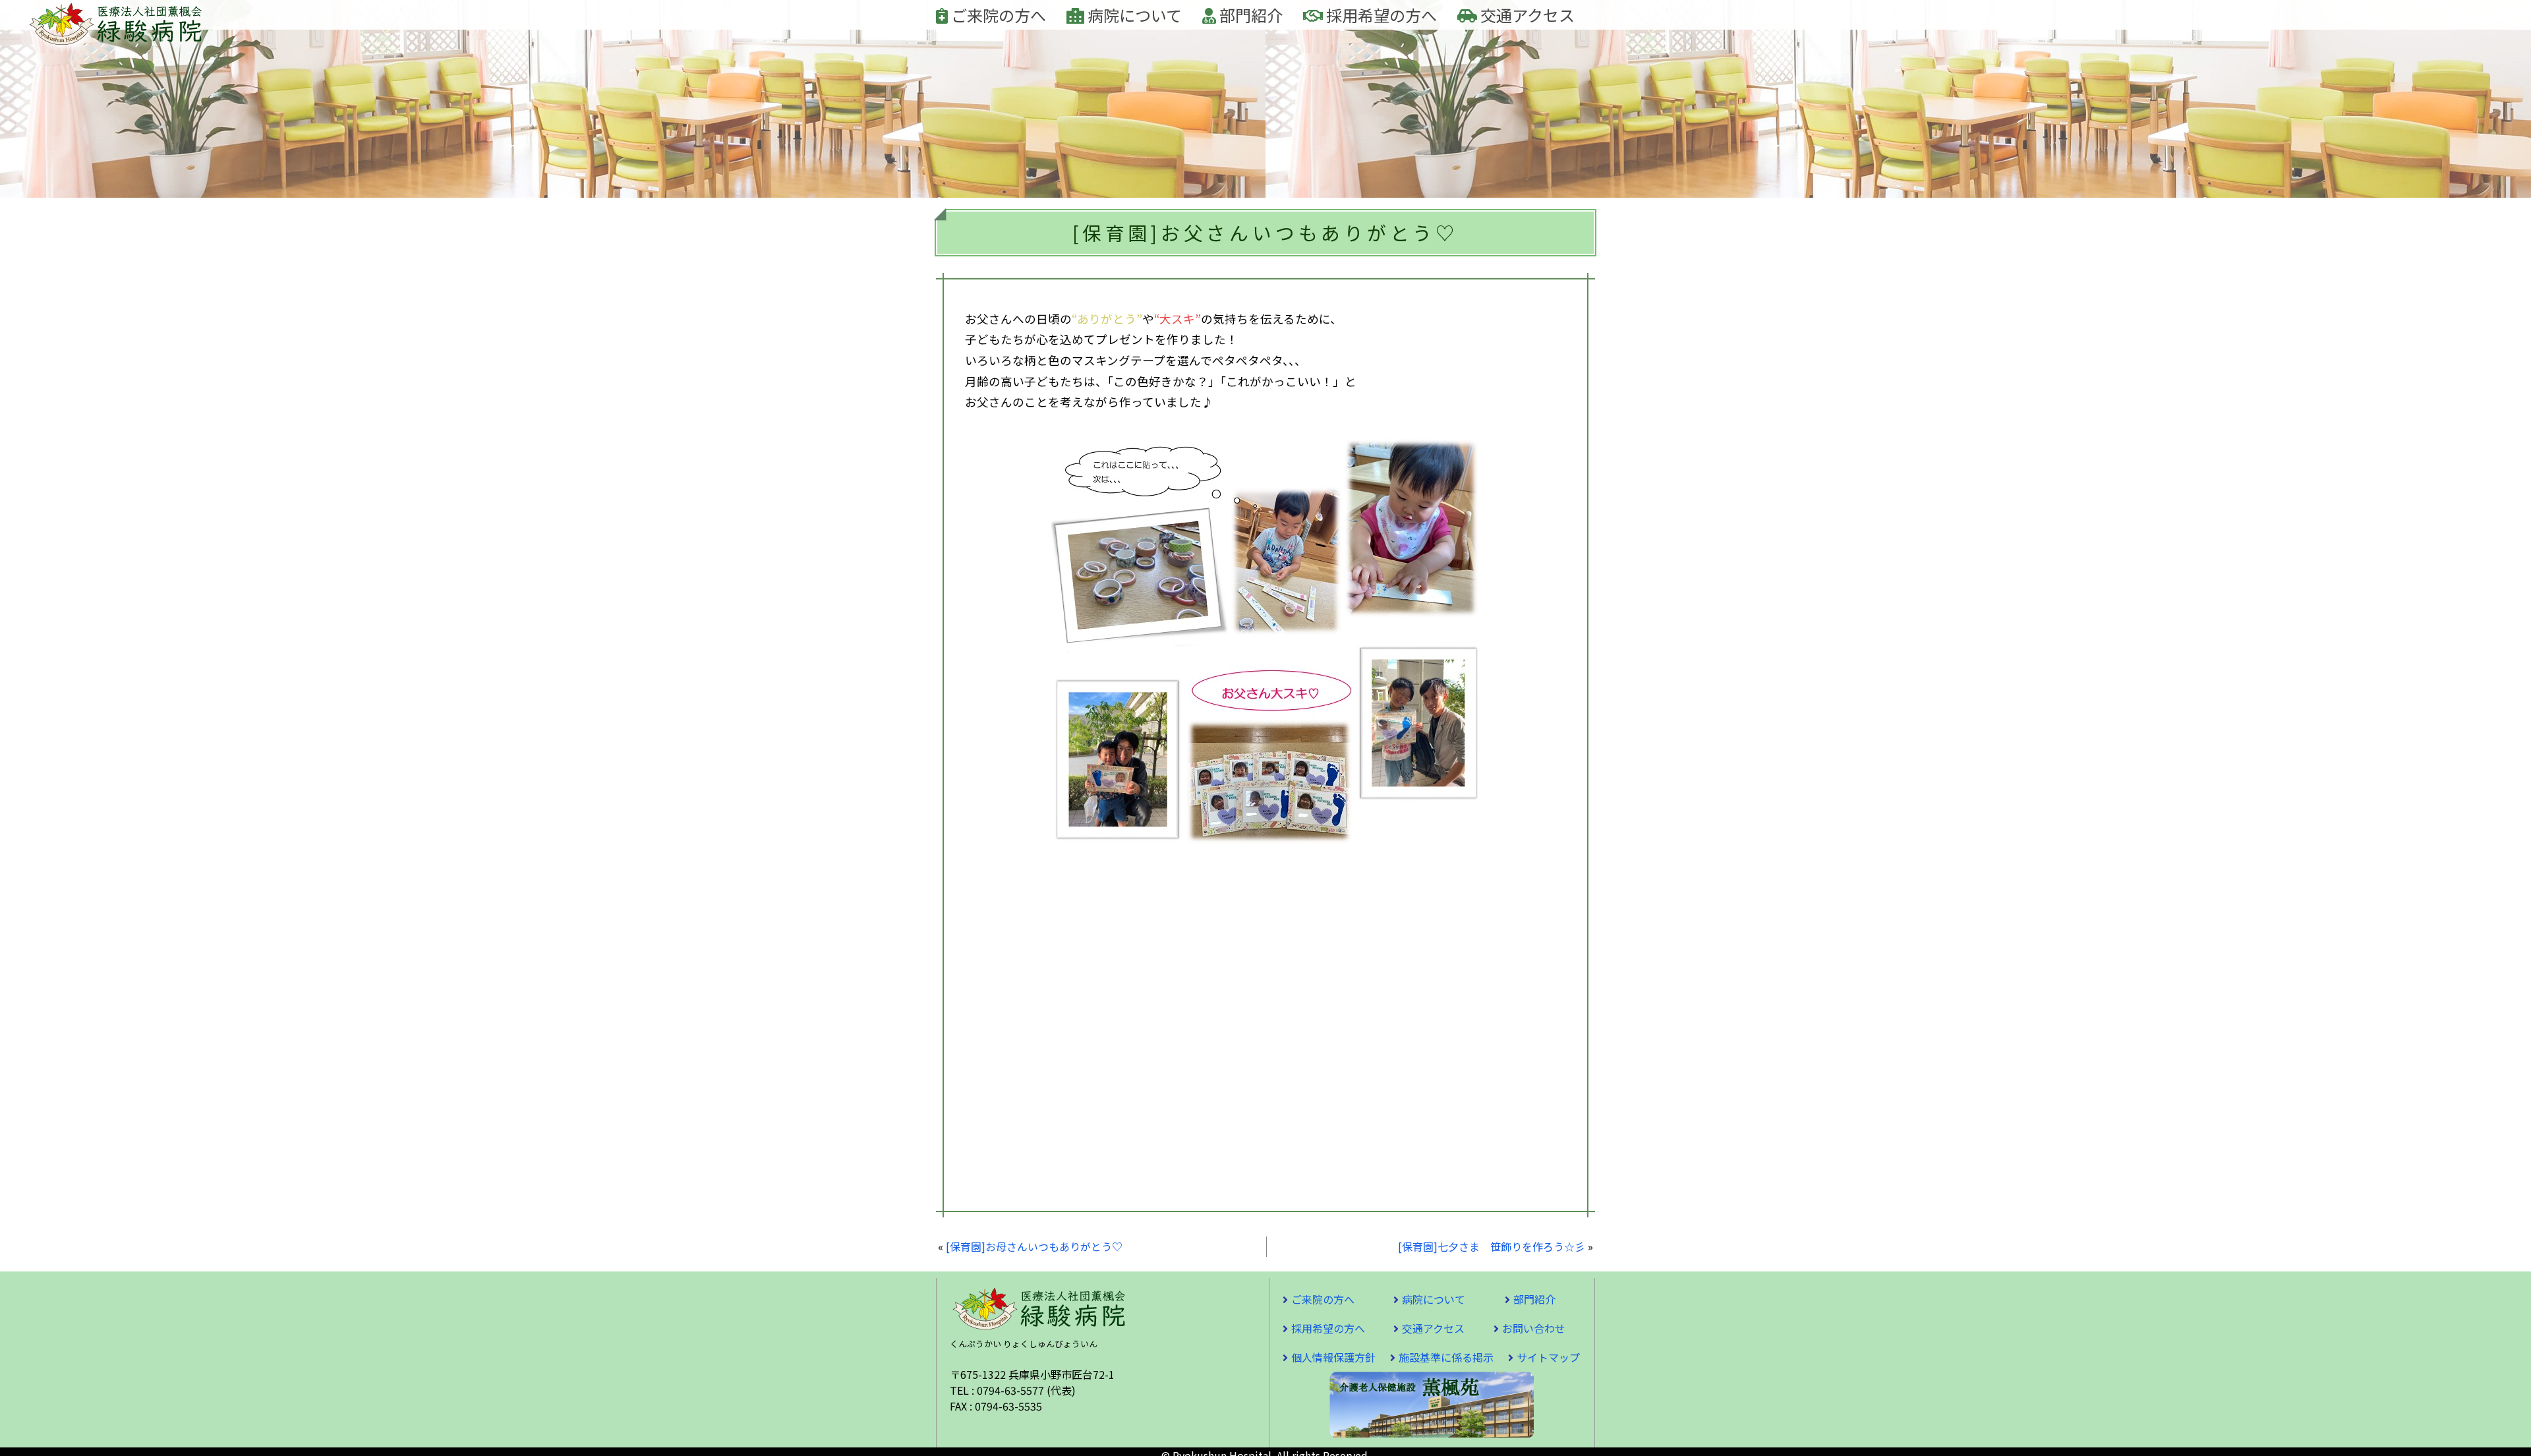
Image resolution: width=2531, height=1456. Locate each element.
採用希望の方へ (1380, 15)
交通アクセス (1526, 15)
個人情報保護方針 (1333, 1357)
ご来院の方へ (997, 15)
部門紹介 (1249, 15)
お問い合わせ (1534, 1328)
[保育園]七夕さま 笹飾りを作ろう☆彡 (1492, 1246)
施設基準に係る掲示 (1446, 1357)
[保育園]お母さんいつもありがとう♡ (1034, 1246)
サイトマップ (1548, 1357)
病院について (1133, 15)
